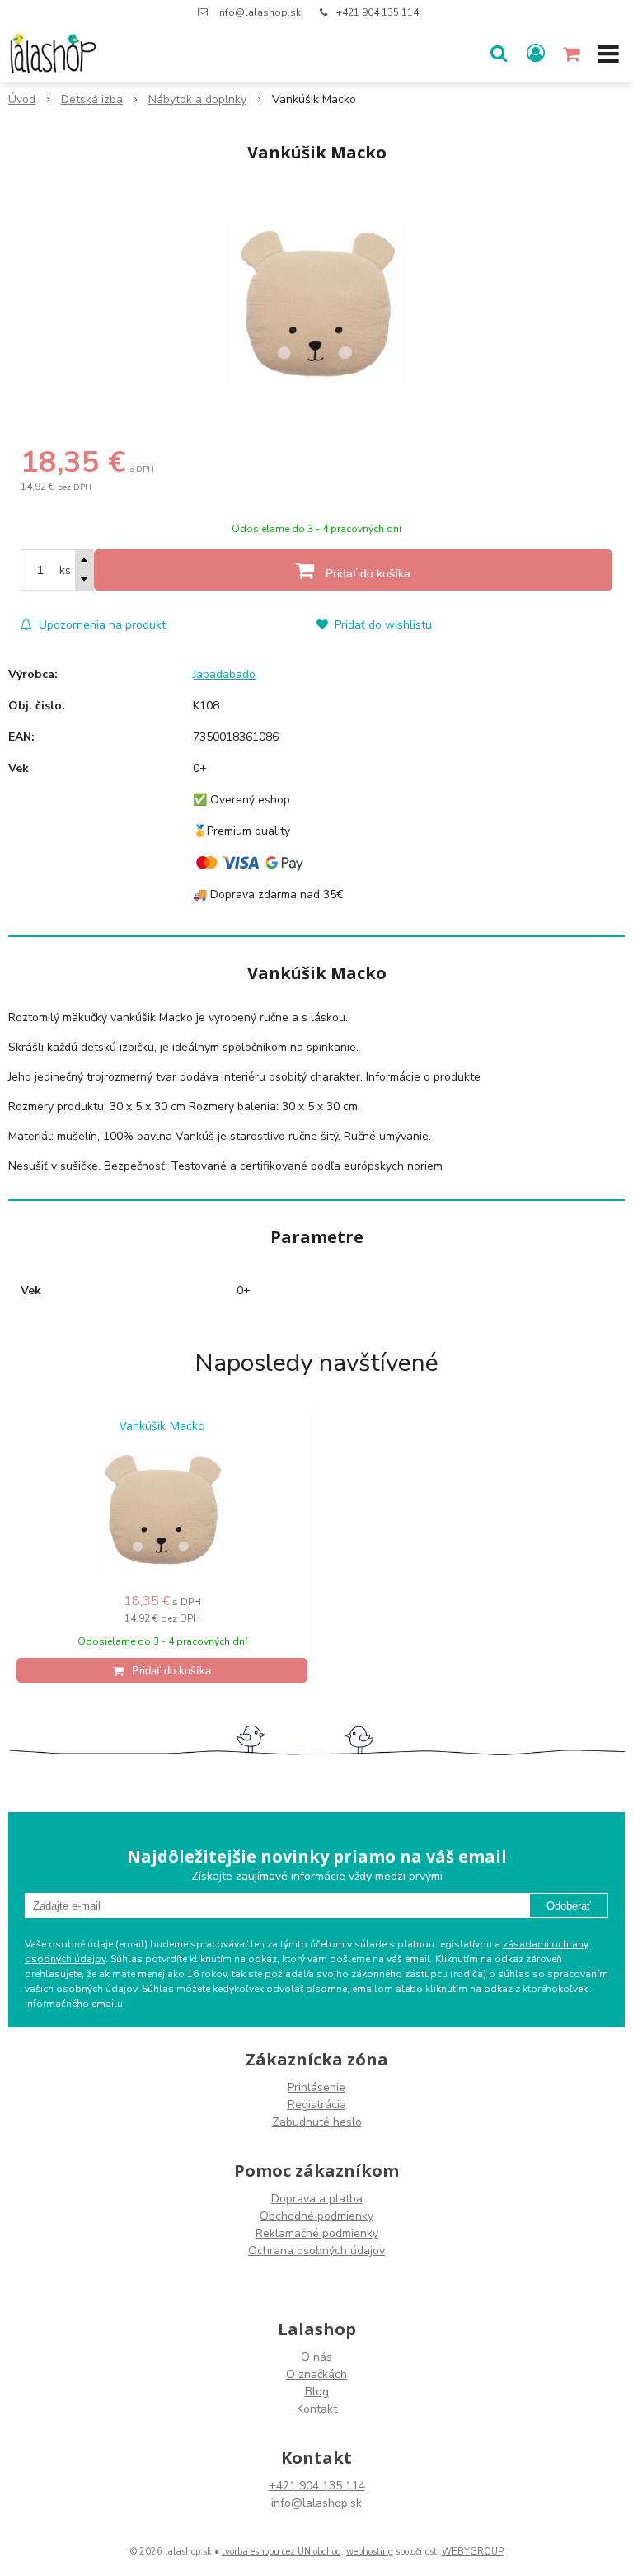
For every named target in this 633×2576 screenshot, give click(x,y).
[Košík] (573, 54)
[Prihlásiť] (536, 54)
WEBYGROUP (473, 2552)
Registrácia (317, 2105)
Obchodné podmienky (316, 2216)
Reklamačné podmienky (317, 2233)
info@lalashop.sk (259, 12)
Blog (317, 2392)
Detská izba (92, 99)
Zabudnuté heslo (317, 2122)
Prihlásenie (316, 2087)
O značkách (316, 2374)
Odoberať (569, 1906)
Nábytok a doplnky (197, 99)
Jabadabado (224, 674)
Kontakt (317, 2409)
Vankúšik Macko (162, 1426)
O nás (316, 2357)
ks (65, 570)
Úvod (22, 99)
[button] (499, 54)
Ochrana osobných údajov (316, 2251)
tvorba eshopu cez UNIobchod (281, 2552)
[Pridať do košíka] (162, 1670)
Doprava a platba (317, 2199)
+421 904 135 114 (377, 12)
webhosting (370, 2552)
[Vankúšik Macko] (316, 304)
